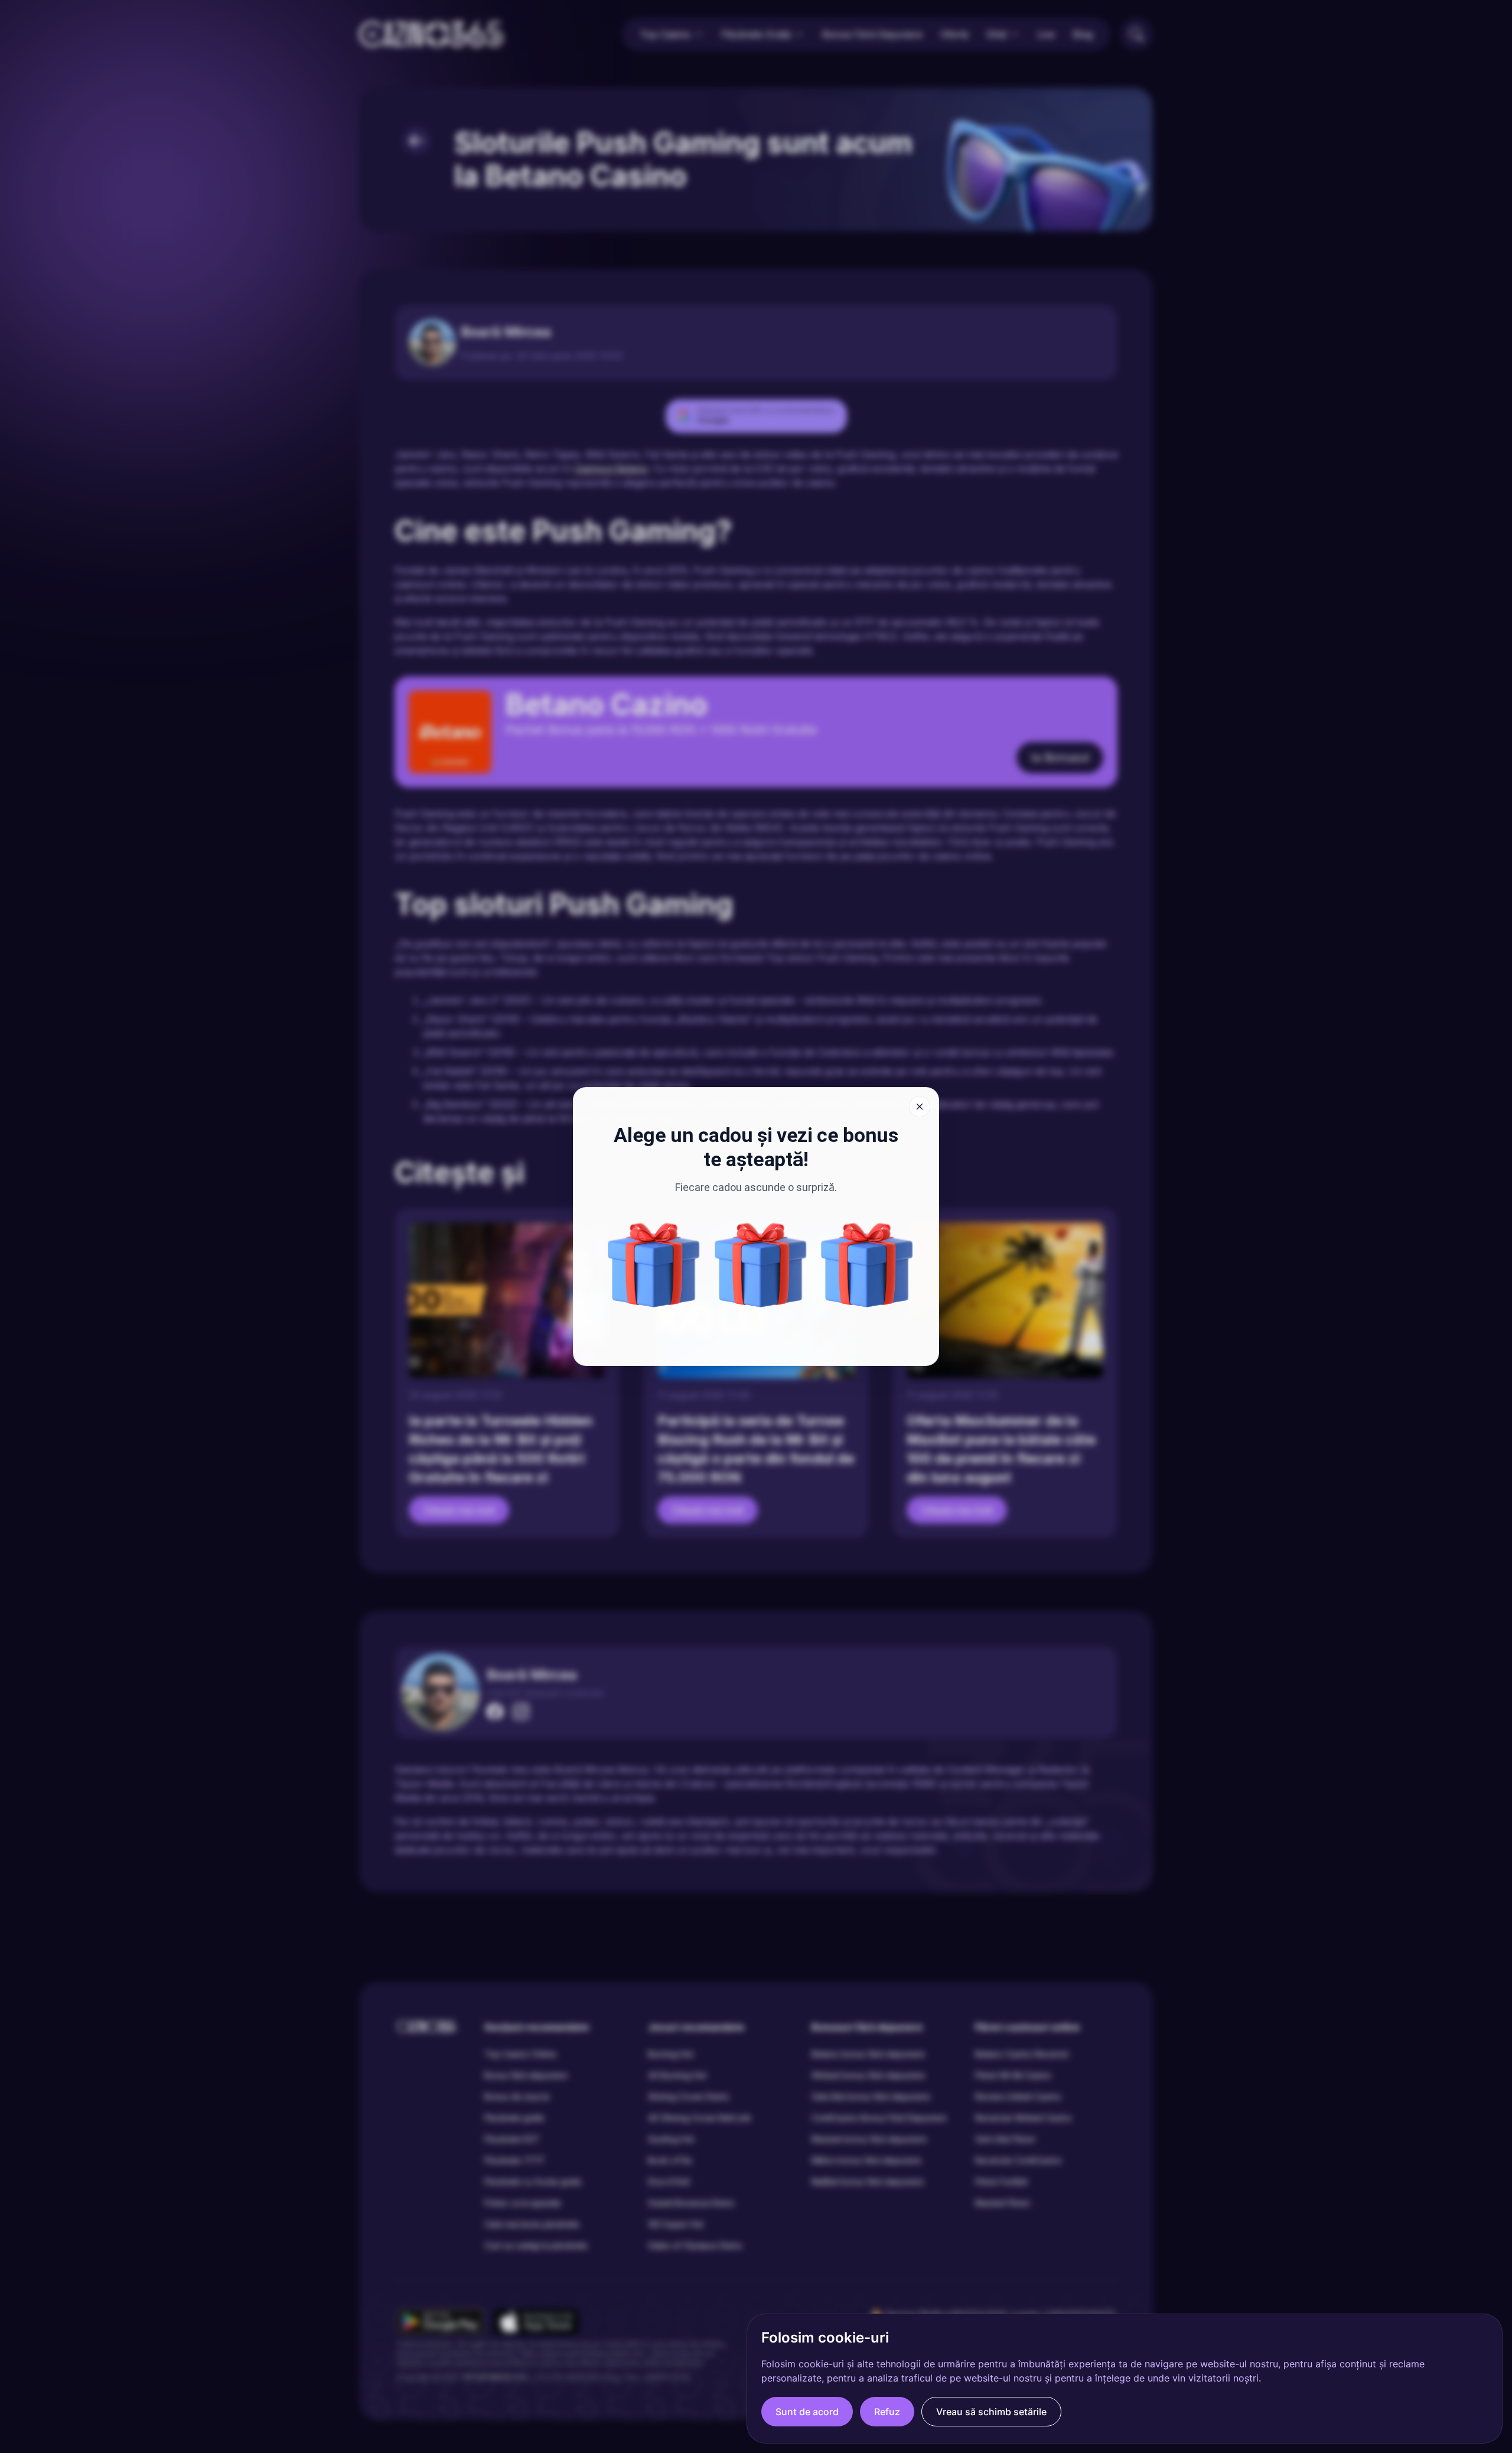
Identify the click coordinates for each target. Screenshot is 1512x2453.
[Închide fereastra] (920, 1107)
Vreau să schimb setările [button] (991, 2412)
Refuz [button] (887, 2412)
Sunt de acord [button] (807, 2412)
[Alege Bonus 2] (761, 1265)
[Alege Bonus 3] (654, 1265)
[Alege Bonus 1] (867, 1265)
